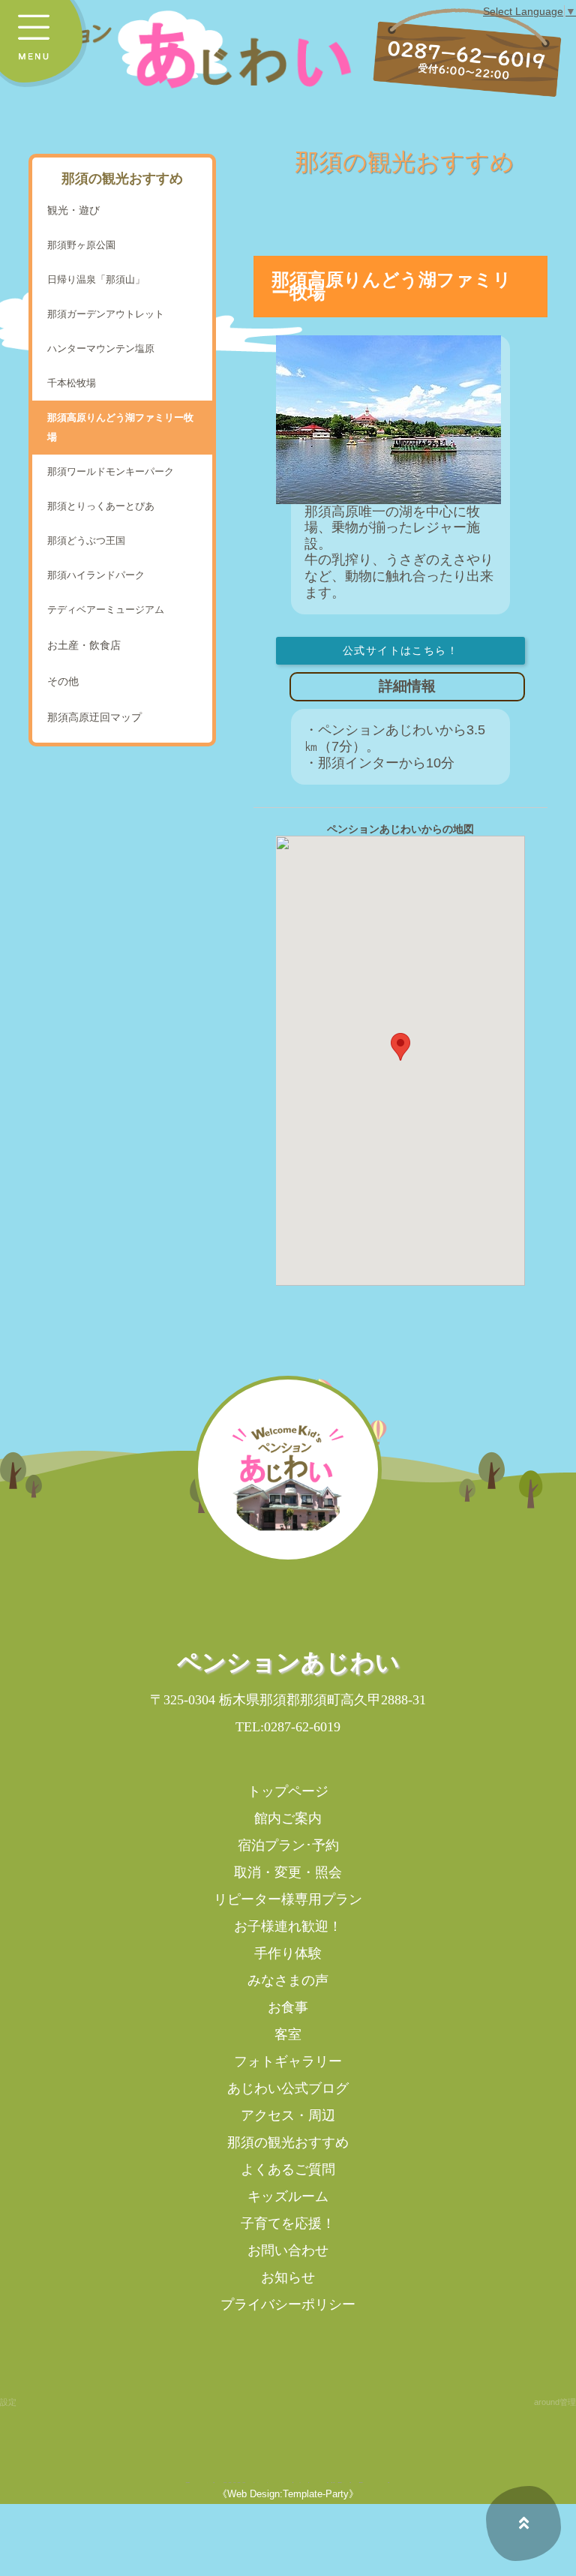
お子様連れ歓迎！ (288, 1926)
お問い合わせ (288, 2250)
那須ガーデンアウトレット (106, 314)
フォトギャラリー (288, 2061)
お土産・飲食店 (84, 645)
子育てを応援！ (288, 2223)
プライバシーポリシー (288, 2304)
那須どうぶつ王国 (86, 540)
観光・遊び (73, 210)
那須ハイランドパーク (96, 575)
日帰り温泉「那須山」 (96, 279)
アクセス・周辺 (288, 2115)
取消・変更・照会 (288, 1872)
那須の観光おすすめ (288, 2142)
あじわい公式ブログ (288, 2088)
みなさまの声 (288, 1980)
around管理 (555, 2402)
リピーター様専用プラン (288, 1899)
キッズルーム (288, 2196)
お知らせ (288, 2277)
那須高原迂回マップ (94, 717)
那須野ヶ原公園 (81, 245)
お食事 (288, 2007)
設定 (8, 2402)
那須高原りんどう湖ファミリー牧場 (120, 427)
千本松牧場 (72, 383)
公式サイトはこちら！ (400, 650)
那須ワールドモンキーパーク (111, 471)
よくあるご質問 (288, 2169)
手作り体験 (288, 1953)
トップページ (288, 1791)
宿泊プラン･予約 (288, 1845)
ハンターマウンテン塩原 (101, 348)
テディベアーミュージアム (106, 609)
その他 (63, 681)
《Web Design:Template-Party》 (288, 2494)
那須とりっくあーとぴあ (101, 506)
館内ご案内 (288, 1818)
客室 (288, 2034)
